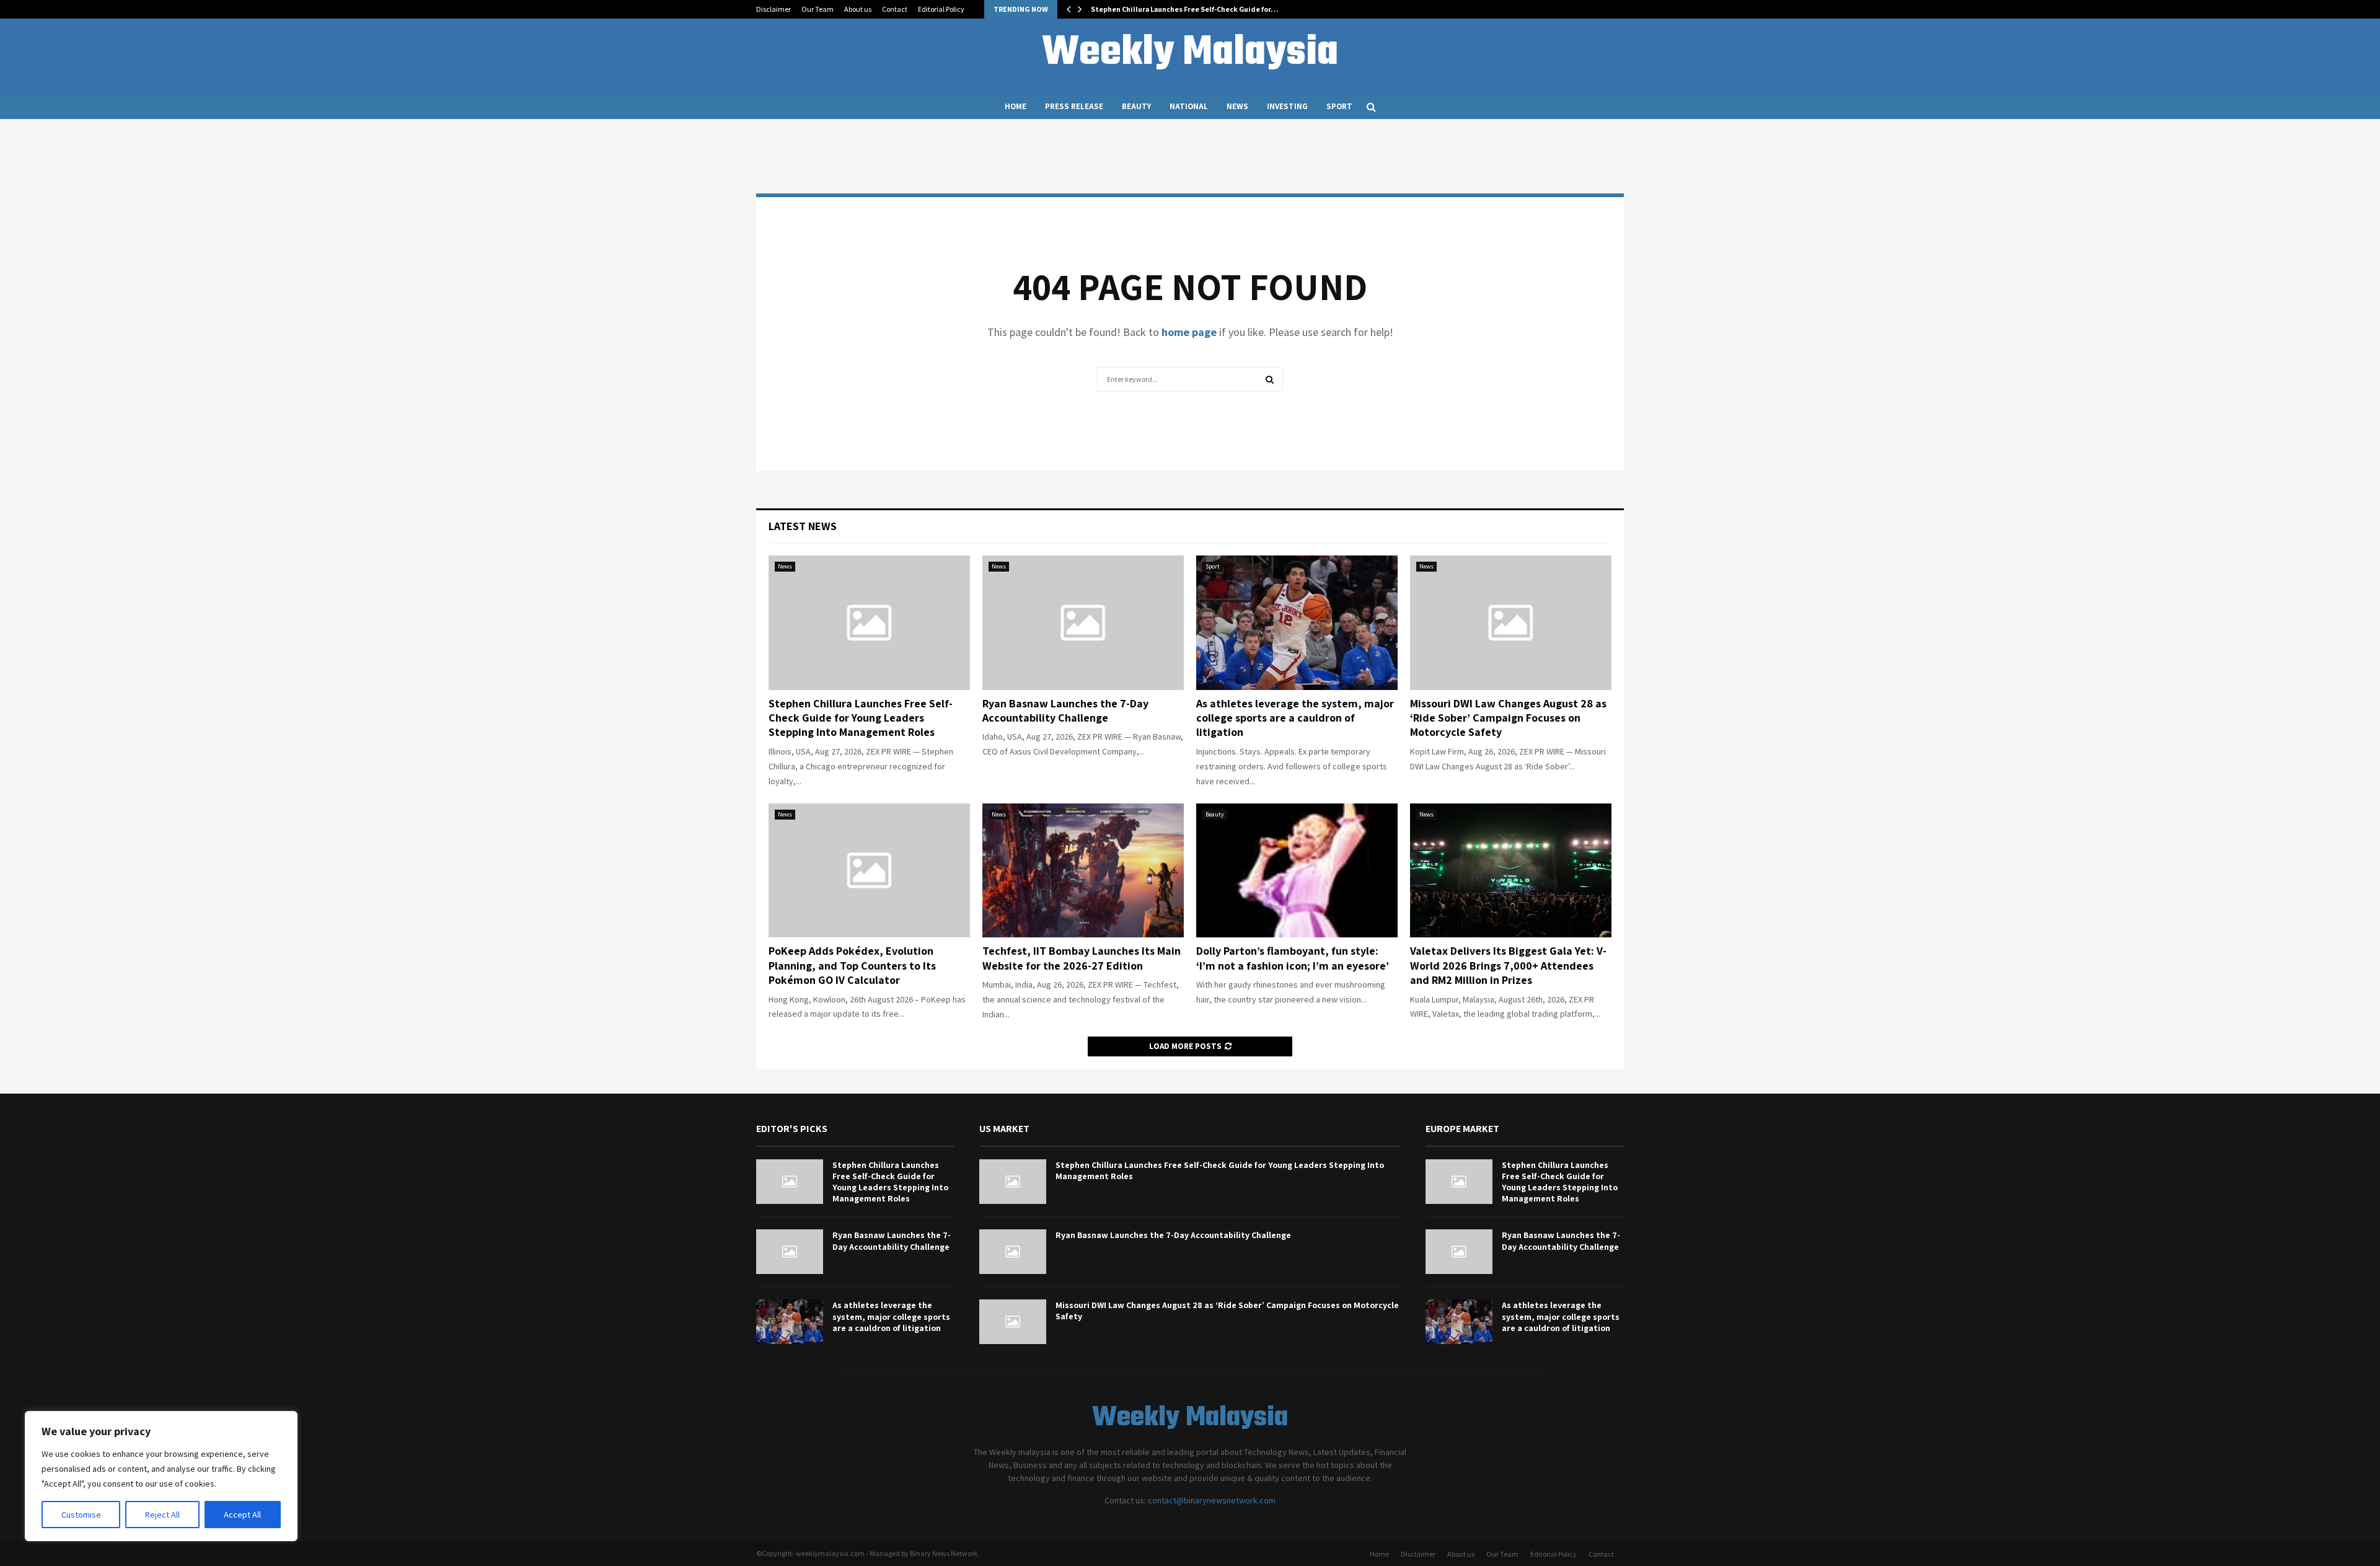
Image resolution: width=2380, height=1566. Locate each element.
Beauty (1136, 106)
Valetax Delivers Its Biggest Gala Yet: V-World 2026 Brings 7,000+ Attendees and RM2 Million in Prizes (1508, 965)
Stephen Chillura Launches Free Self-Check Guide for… (1184, 9)
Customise (81, 1515)
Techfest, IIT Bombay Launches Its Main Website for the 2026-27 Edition (1082, 958)
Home (1016, 106)
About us (858, 9)
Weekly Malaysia (1190, 53)
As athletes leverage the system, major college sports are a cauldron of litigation (1295, 718)
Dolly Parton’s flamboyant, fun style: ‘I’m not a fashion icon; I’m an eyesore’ (1293, 958)
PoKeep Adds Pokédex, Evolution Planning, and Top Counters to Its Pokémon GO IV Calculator (852, 965)
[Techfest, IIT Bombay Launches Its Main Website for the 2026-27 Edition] (1083, 871)
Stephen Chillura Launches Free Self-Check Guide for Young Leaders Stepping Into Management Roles (861, 718)
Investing (1287, 106)
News (1237, 106)
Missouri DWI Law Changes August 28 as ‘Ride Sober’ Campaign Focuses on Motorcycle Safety (1508, 718)
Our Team (818, 9)
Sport (1339, 106)
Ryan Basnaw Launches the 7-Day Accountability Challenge (1065, 710)
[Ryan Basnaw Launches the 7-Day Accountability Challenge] (1083, 623)
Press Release (1074, 106)
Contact (895, 9)
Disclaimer (773, 9)
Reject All (162, 1515)
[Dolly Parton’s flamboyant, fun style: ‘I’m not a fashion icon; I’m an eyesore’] (1297, 871)
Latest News (803, 526)
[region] (161, 1476)
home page (1189, 332)
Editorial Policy (941, 9)
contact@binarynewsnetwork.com (1212, 1500)
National (1189, 106)
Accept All (242, 1515)
